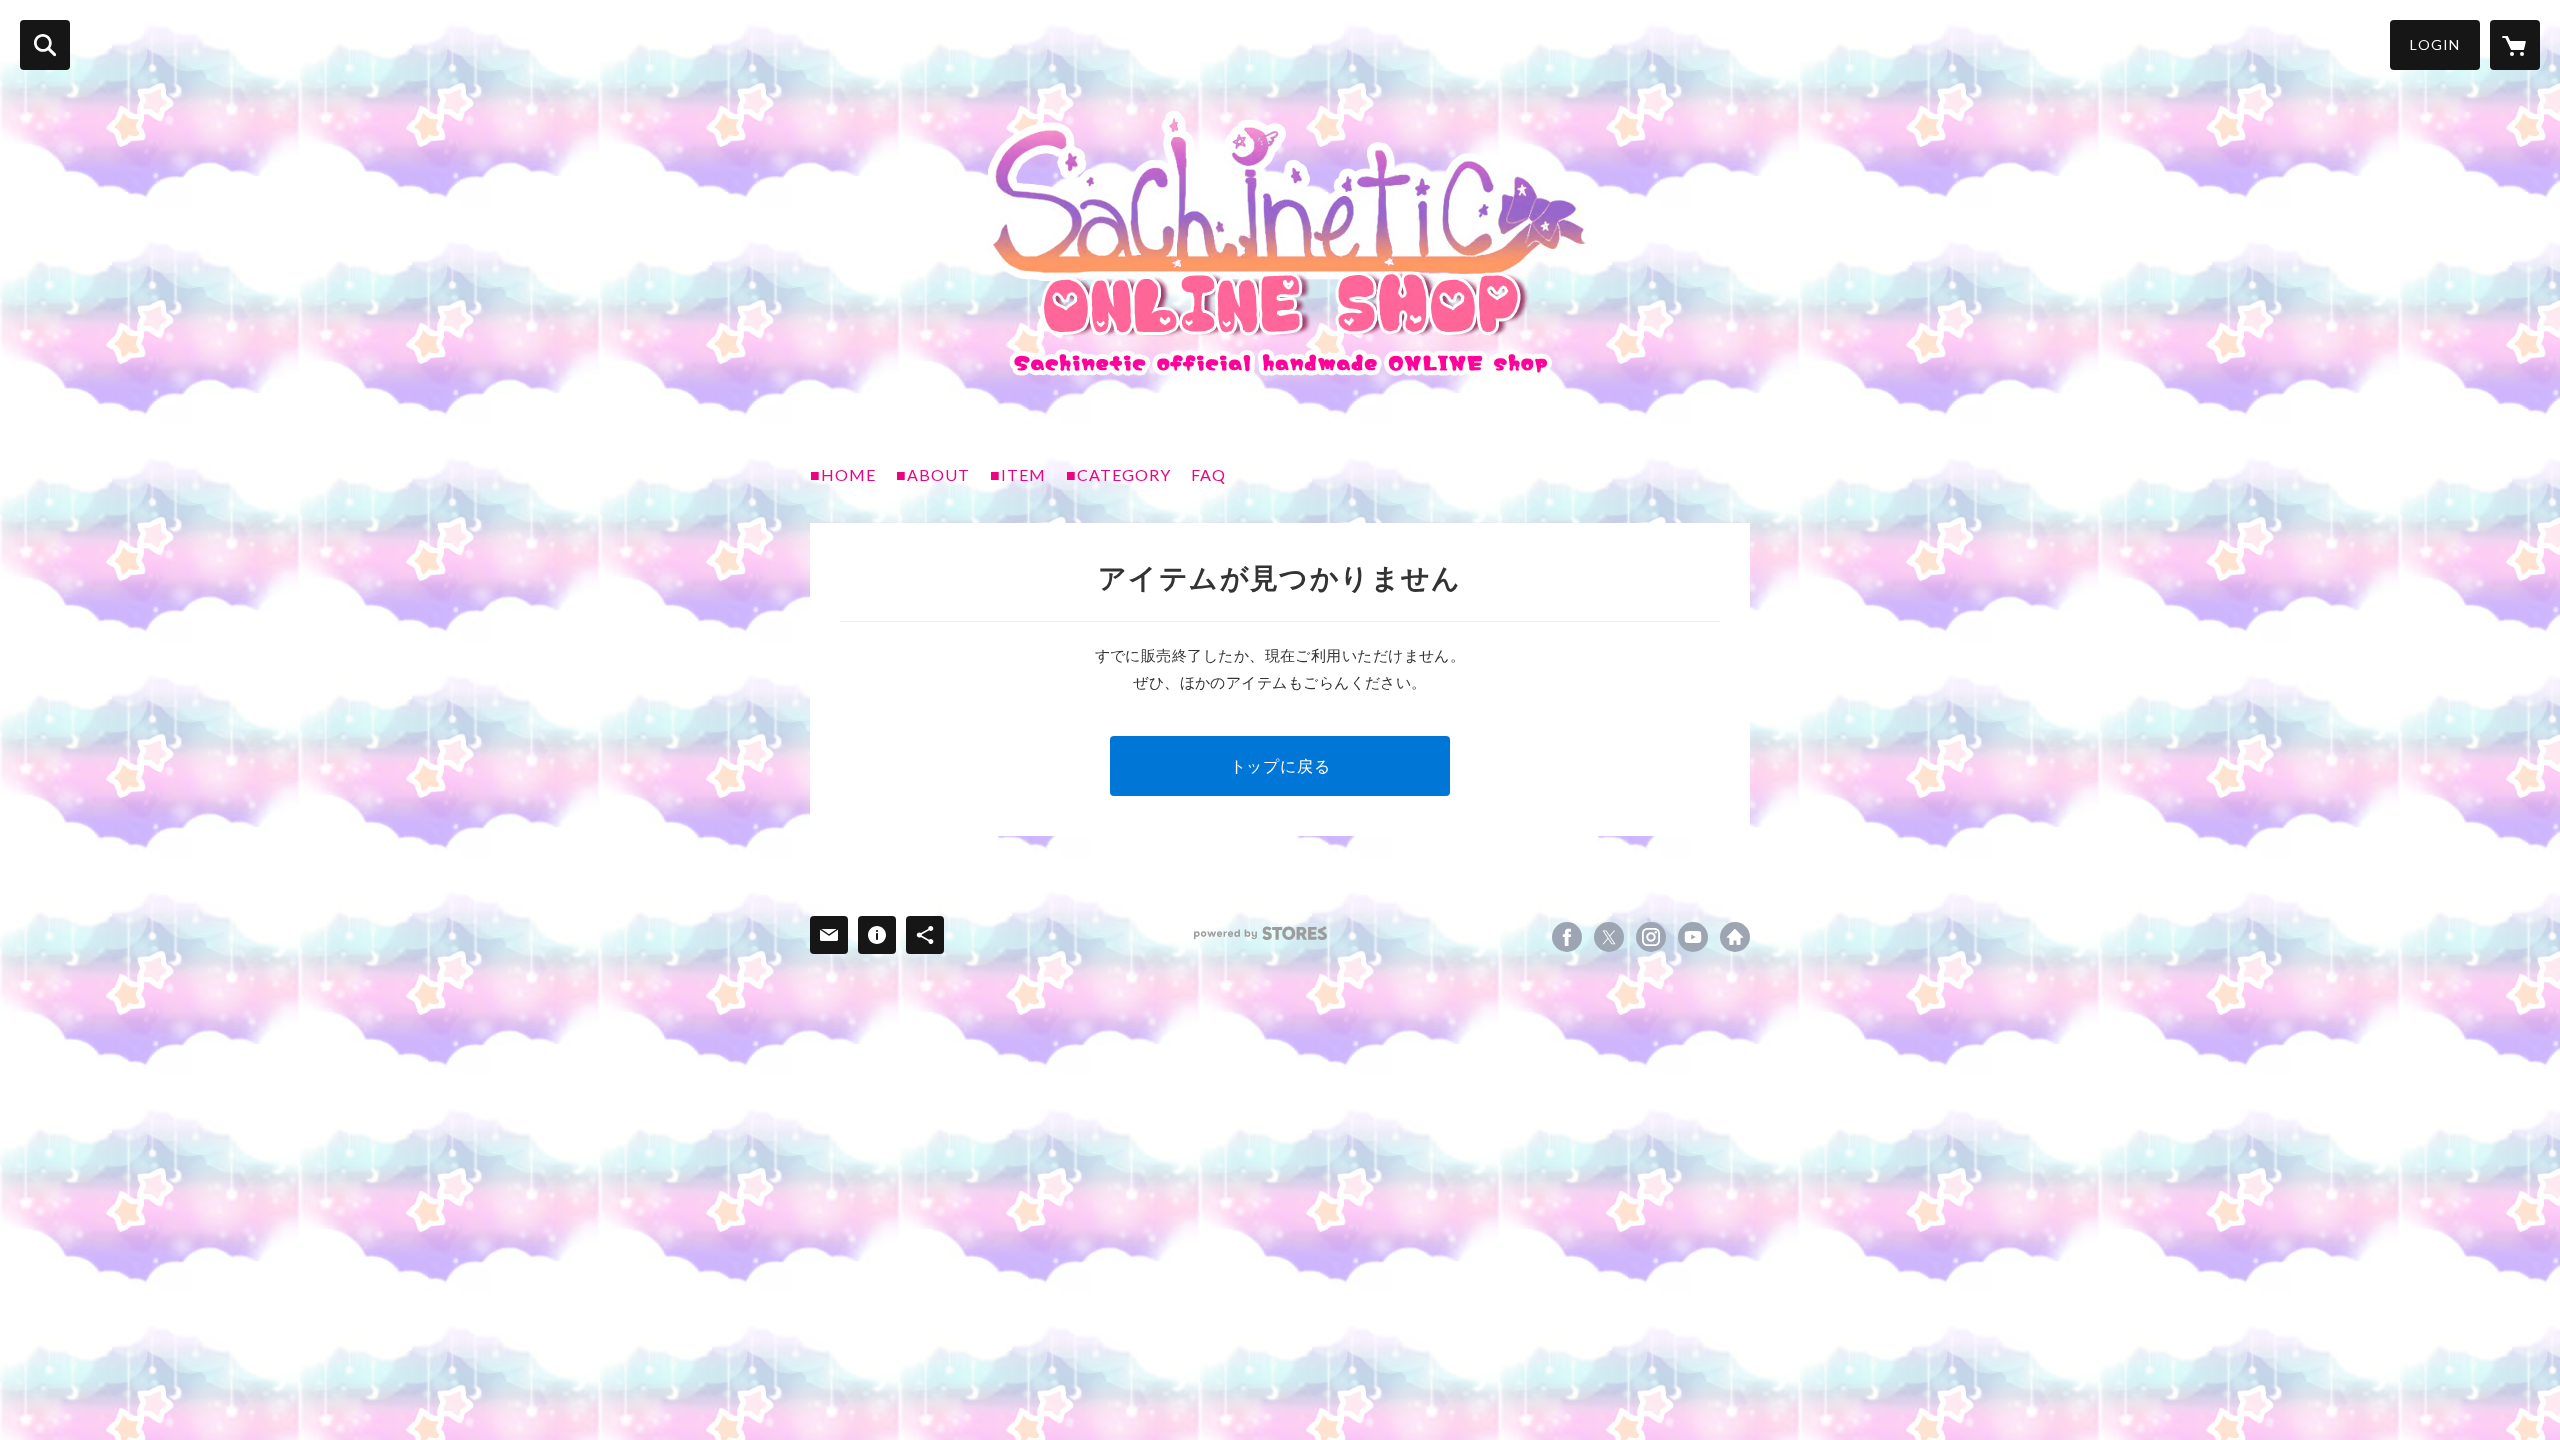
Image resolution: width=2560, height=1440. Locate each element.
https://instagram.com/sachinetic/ (1651, 937)
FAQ (1208, 474)
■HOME (843, 474)
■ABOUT (933, 474)
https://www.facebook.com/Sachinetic (1567, 937)
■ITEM (1018, 474)
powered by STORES (1260, 933)
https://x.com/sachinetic (1609, 937)
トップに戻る (1280, 765)
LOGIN (2435, 44)
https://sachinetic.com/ (1735, 937)
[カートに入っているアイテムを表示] (2515, 45)
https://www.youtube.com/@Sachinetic (1693, 937)
